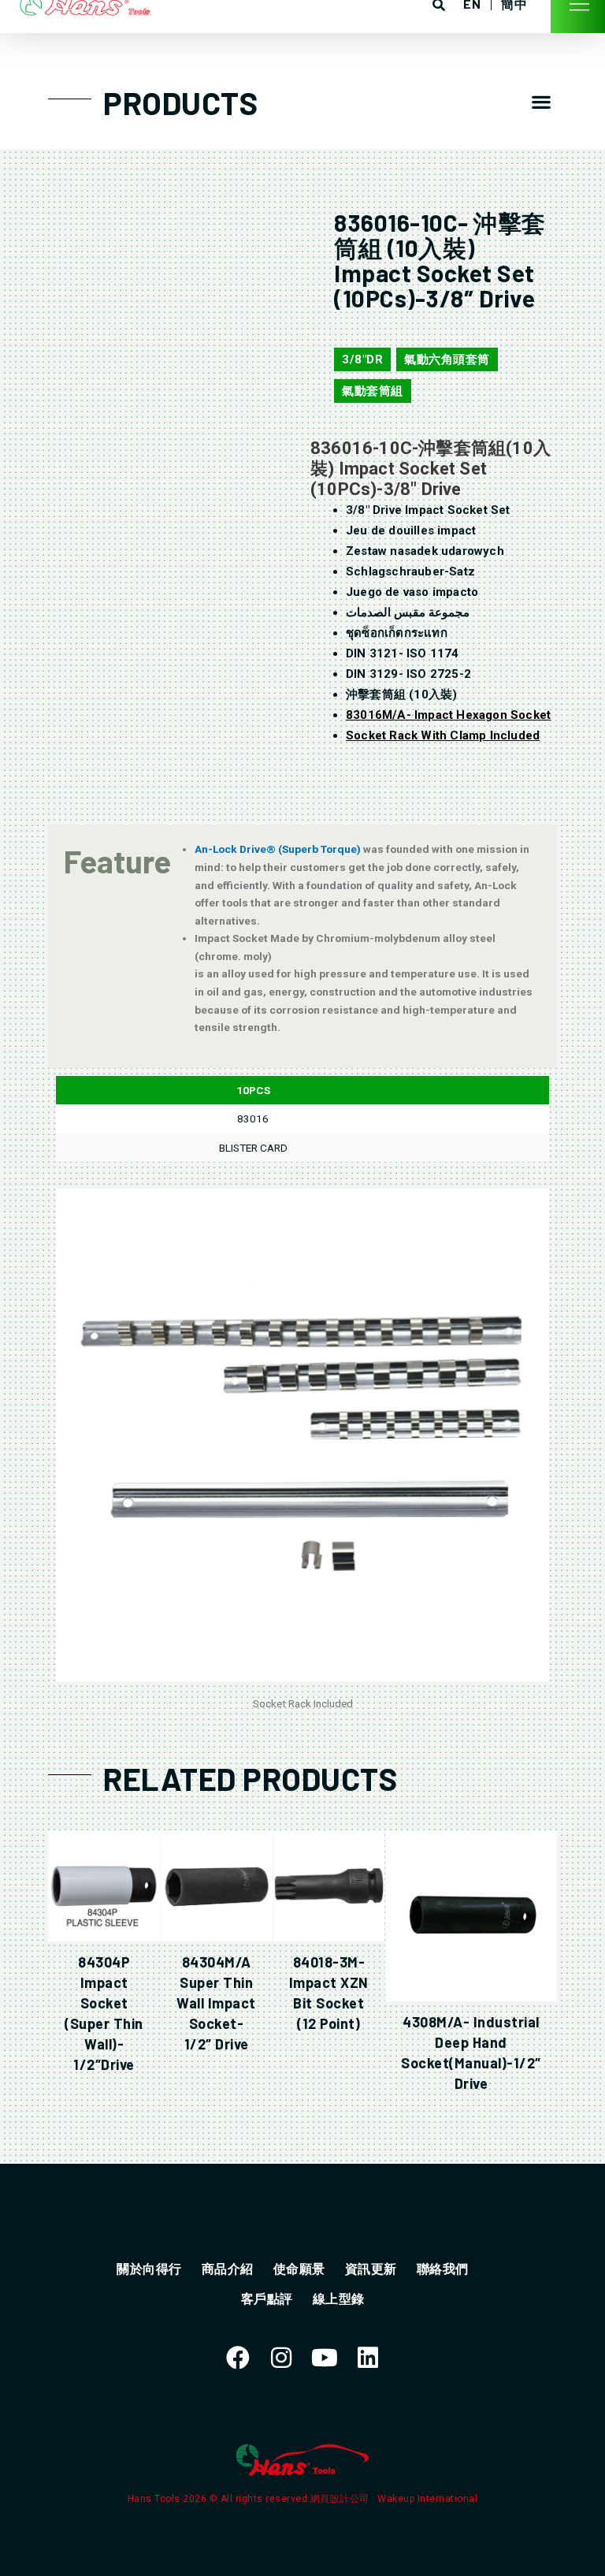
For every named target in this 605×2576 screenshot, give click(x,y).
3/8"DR (362, 359)
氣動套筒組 (373, 391)
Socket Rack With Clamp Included (443, 735)
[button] (542, 101)
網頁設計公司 (341, 2499)
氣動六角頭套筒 (447, 359)
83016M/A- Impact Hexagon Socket (448, 715)
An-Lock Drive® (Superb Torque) (279, 849)
